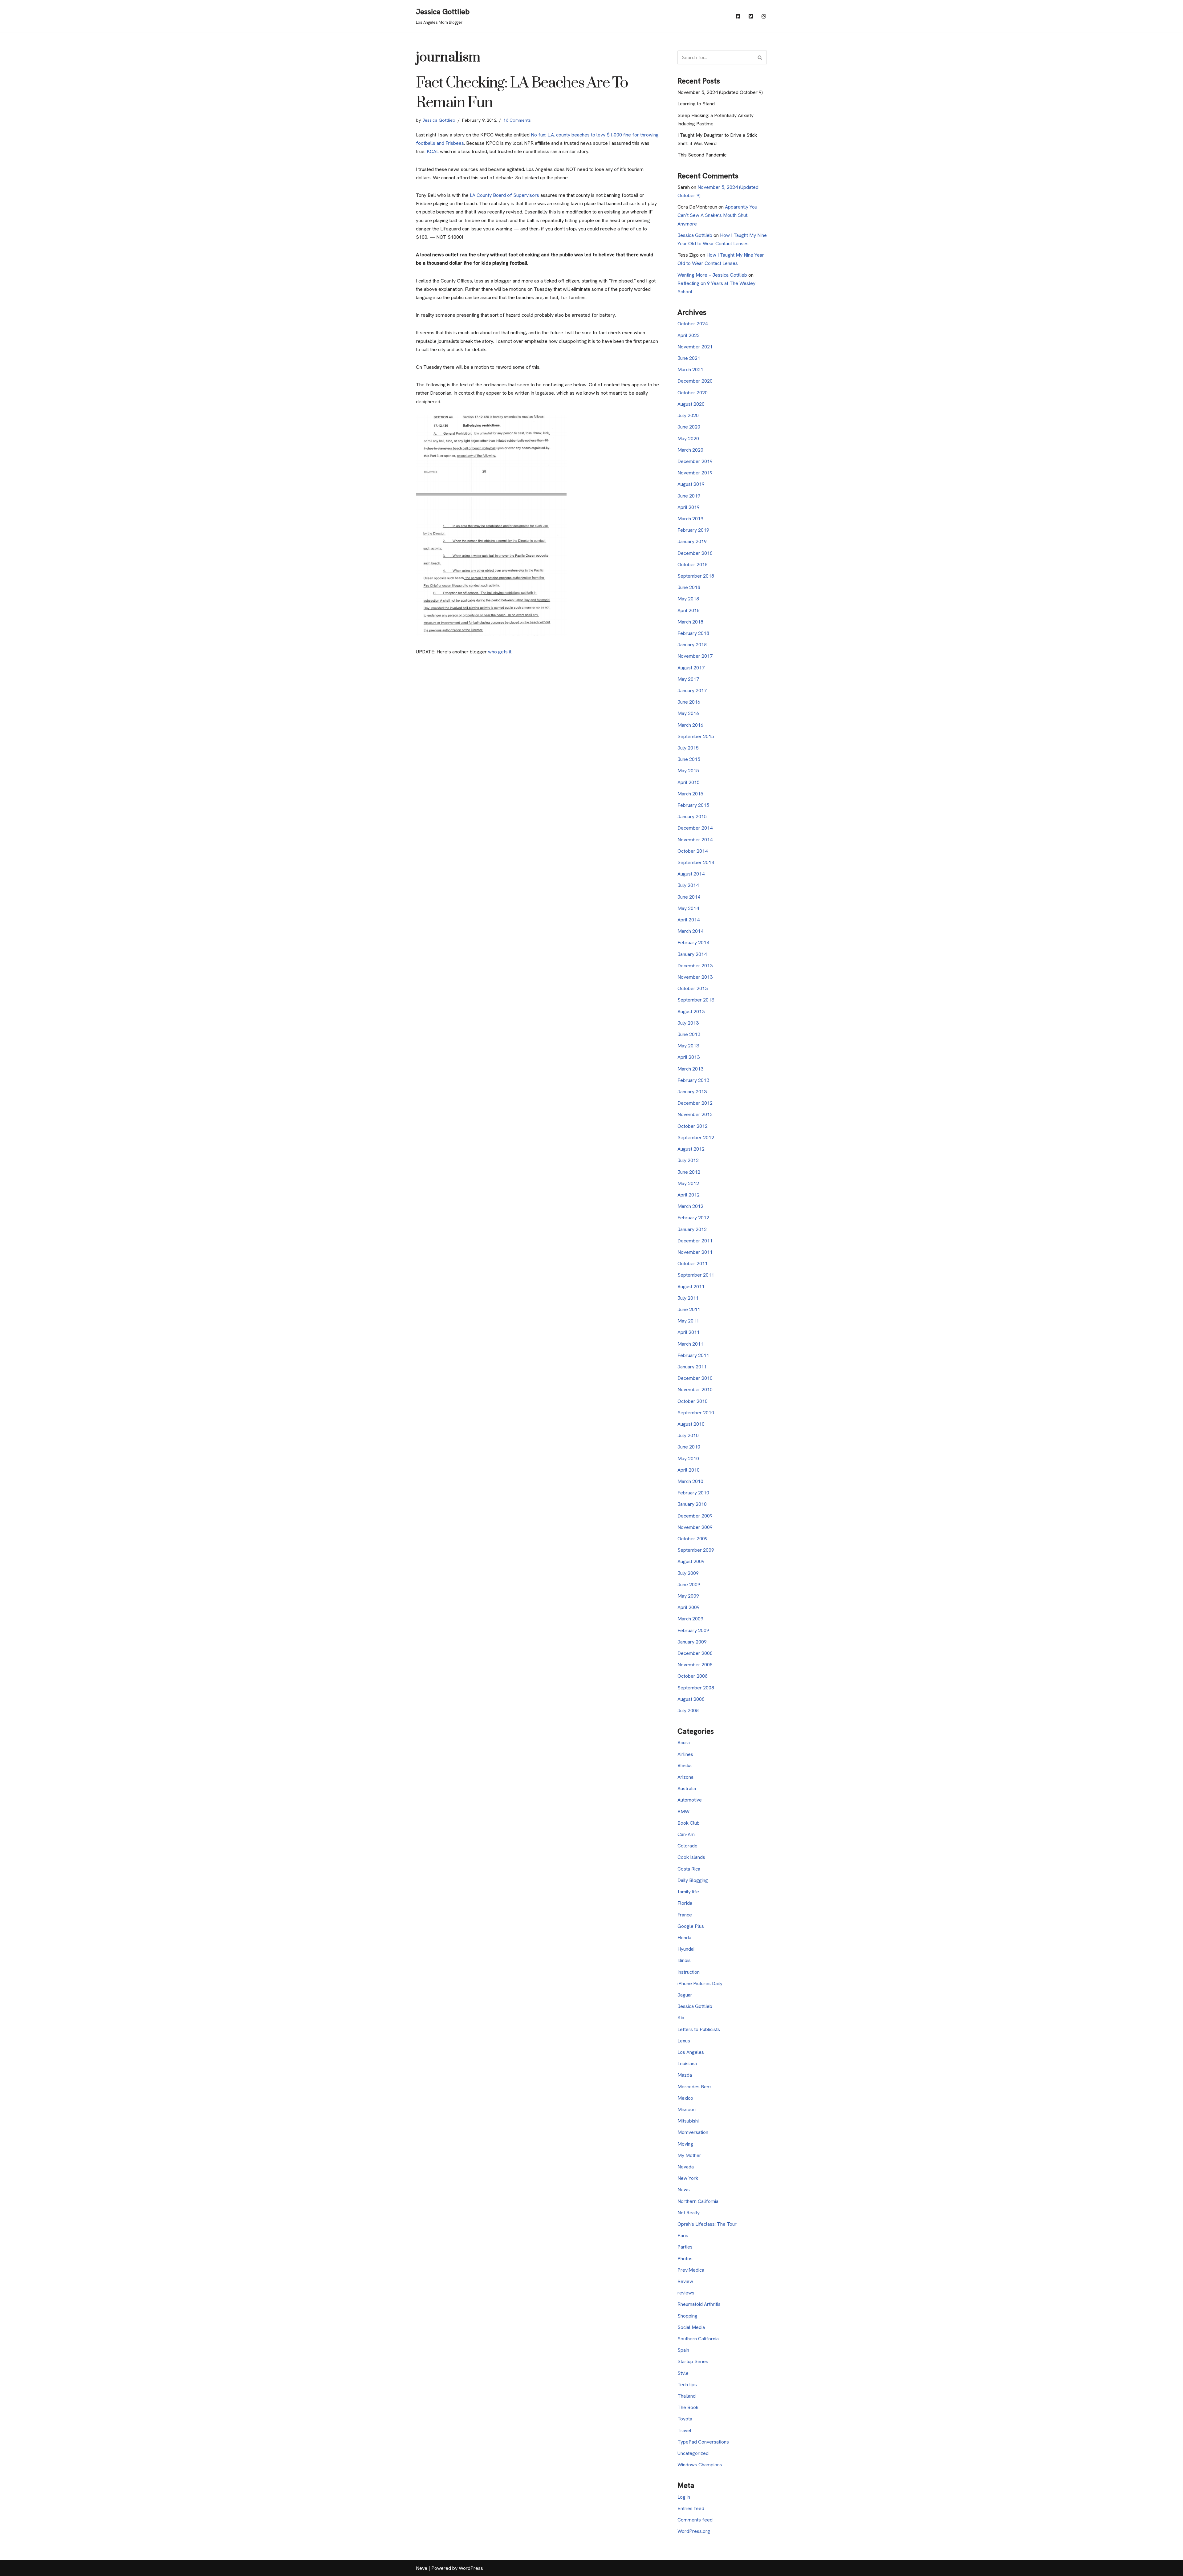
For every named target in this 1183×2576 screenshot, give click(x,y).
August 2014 (691, 874)
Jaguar (685, 1995)
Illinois (684, 1960)
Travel (684, 2430)
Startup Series (693, 2361)
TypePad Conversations (703, 2442)
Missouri (687, 2109)
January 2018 (692, 645)
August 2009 (691, 1561)
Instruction (689, 1972)
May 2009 (688, 1596)
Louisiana (687, 2064)
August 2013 (691, 1012)
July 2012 (688, 1160)
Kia (681, 2018)
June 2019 (689, 496)
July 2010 (688, 1435)
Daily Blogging (693, 1880)
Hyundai (686, 1949)
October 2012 (693, 1126)
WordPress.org (694, 2531)
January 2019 (692, 541)
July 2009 (688, 1573)
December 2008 (695, 1653)
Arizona (685, 1777)
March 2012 (690, 1206)
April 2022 (689, 335)
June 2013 (689, 1034)
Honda (684, 1938)
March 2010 (690, 1481)
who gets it (500, 652)
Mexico (685, 2098)
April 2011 (689, 1332)
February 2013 (693, 1080)
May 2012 (688, 1183)
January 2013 (692, 1092)
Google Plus (691, 1926)
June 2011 (689, 1309)
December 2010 (695, 1378)
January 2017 (692, 691)
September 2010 (696, 1413)
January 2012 (692, 1229)
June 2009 (689, 1585)
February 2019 (693, 530)
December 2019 (695, 461)
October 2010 (693, 1401)
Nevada (686, 2167)
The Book (688, 2407)
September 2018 (696, 576)
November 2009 (695, 1527)
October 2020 (693, 393)
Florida (685, 1903)
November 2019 (695, 473)
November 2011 (695, 1252)
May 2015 (688, 771)
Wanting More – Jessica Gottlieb (712, 275)
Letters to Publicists (699, 2029)
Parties (685, 2247)
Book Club (689, 1823)
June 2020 (689, 427)
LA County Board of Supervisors (505, 195)
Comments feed (695, 2520)
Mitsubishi (688, 2121)
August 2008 (691, 1699)
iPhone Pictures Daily (700, 1983)
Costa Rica (689, 1869)
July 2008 (688, 1711)
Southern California (698, 2339)
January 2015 (692, 817)
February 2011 (693, 1355)
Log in (684, 2497)
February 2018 (693, 633)
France (685, 1915)
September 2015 (696, 736)
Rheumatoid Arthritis (699, 2304)
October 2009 (693, 1539)
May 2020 (688, 439)
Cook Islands (691, 1857)
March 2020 (690, 450)
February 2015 (693, 805)
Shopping (687, 2316)
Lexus (684, 2041)
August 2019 (691, 484)
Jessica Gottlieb (439, 120)
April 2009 (689, 1607)
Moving (685, 2144)
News (684, 2190)
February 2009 (693, 1630)
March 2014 (690, 931)
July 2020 (688, 415)
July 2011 (688, 1298)
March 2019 (690, 519)
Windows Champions (700, 2465)
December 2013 (695, 966)
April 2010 (689, 1470)
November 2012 (695, 1114)
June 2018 (689, 587)
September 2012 (696, 1138)
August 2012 (691, 1149)
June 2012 (689, 1172)
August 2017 (691, 668)
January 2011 (692, 1367)
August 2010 (691, 1424)
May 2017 (688, 679)
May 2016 (688, 713)
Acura (684, 1743)
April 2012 (689, 1195)
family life (688, 1892)
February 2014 (693, 943)
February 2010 (693, 1493)
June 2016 (689, 702)
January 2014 (692, 954)
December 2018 (695, 553)
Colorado (687, 1846)
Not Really (689, 2213)
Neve (422, 2568)
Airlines (685, 1754)
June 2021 (689, 358)
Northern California (698, 2201)
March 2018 (690, 622)
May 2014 (688, 908)
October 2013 (693, 988)
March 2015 (690, 794)
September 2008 (696, 1688)
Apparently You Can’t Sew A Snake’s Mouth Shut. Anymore (717, 215)
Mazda (685, 2075)
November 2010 (695, 1390)
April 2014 (689, 920)
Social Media (691, 2327)
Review (685, 2281)
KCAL (433, 151)
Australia (687, 1788)
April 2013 (689, 1057)
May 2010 (688, 1459)
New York (688, 2178)
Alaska (685, 1766)
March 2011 (690, 1344)
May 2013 (688, 1046)
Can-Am (686, 1834)
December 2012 (695, 1103)
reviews (686, 2293)
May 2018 (688, 599)
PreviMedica (691, 2270)
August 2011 (691, 1287)
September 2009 (696, 1550)
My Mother (689, 2155)
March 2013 (690, 1069)
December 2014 (695, 828)
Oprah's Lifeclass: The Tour (707, 2224)
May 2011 (688, 1321)
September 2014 (696, 862)
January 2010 (692, 1504)
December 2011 (695, 1241)
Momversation (693, 2132)
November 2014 (695, 840)
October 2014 (693, 851)
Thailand (687, 2396)
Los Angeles (691, 2052)
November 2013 (695, 977)
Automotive (690, 1800)
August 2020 (691, 404)
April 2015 (689, 782)
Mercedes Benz (695, 2087)
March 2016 (690, 725)
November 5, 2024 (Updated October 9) (720, 92)
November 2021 (695, 347)
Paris (683, 2235)
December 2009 (695, 1516)
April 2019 (689, 507)
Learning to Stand (696, 104)
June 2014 (689, 897)
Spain (683, 2350)
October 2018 (693, 565)
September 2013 (696, 1000)
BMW (683, 1812)
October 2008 (693, 1676)
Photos (685, 2259)
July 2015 (688, 748)
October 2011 (693, 1264)
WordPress (471, 2568)
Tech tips (687, 2385)
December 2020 (695, 381)
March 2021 (690, 370)
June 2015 (689, 759)
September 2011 (696, 1275)
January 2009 (692, 1642)
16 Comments (517, 120)
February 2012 (693, 1218)
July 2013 (688, 1023)
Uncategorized (693, 2453)
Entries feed (691, 2508)
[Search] (760, 57)
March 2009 (690, 1619)
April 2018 (689, 610)
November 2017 (695, 656)
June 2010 (689, 1447)
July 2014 (688, 885)
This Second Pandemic (702, 155)
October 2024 (693, 324)
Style (683, 2373)
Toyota (685, 2419)
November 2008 (695, 1665)
